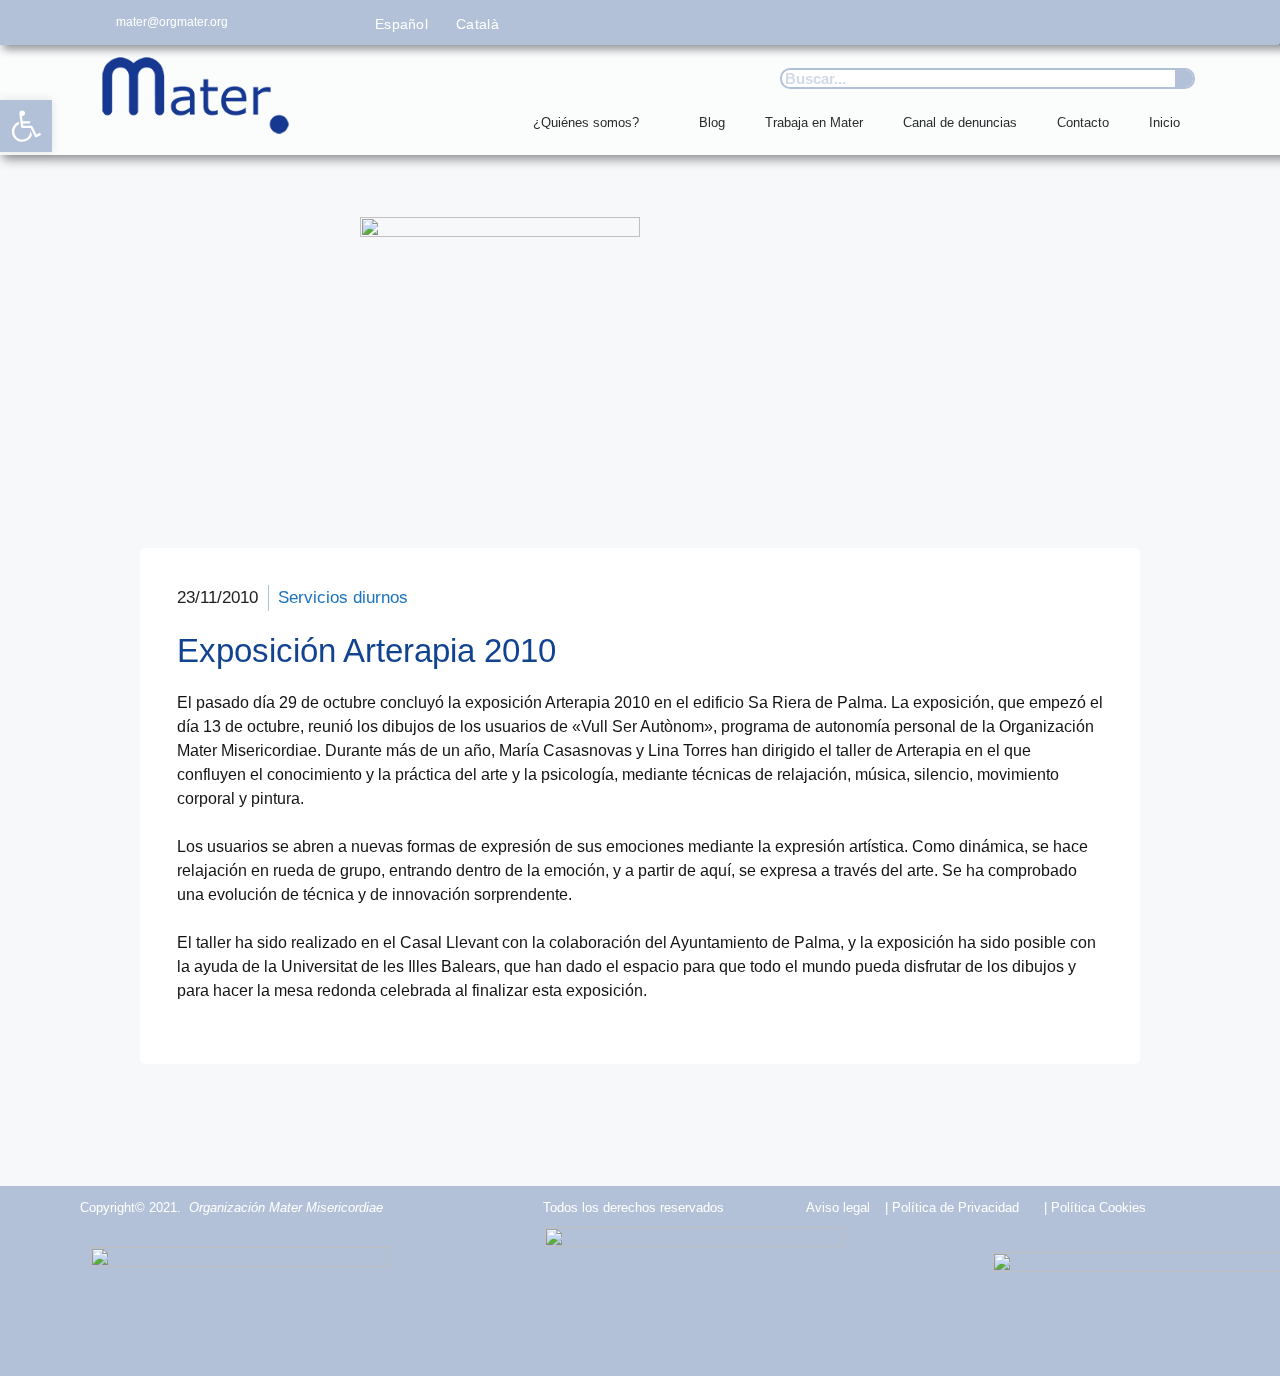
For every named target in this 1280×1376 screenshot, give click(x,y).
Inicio (1164, 122)
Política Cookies (1098, 1207)
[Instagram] (1098, 22)
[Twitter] (1053, 22)
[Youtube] (1142, 22)
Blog (712, 122)
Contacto (1083, 122)
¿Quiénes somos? (586, 122)
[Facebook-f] (1008, 22)
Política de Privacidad (955, 1207)
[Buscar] (1184, 78)
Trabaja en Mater (814, 122)
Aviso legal (838, 1207)
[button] (26, 126)
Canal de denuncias (960, 122)
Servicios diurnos (343, 597)
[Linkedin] (1187, 22)
